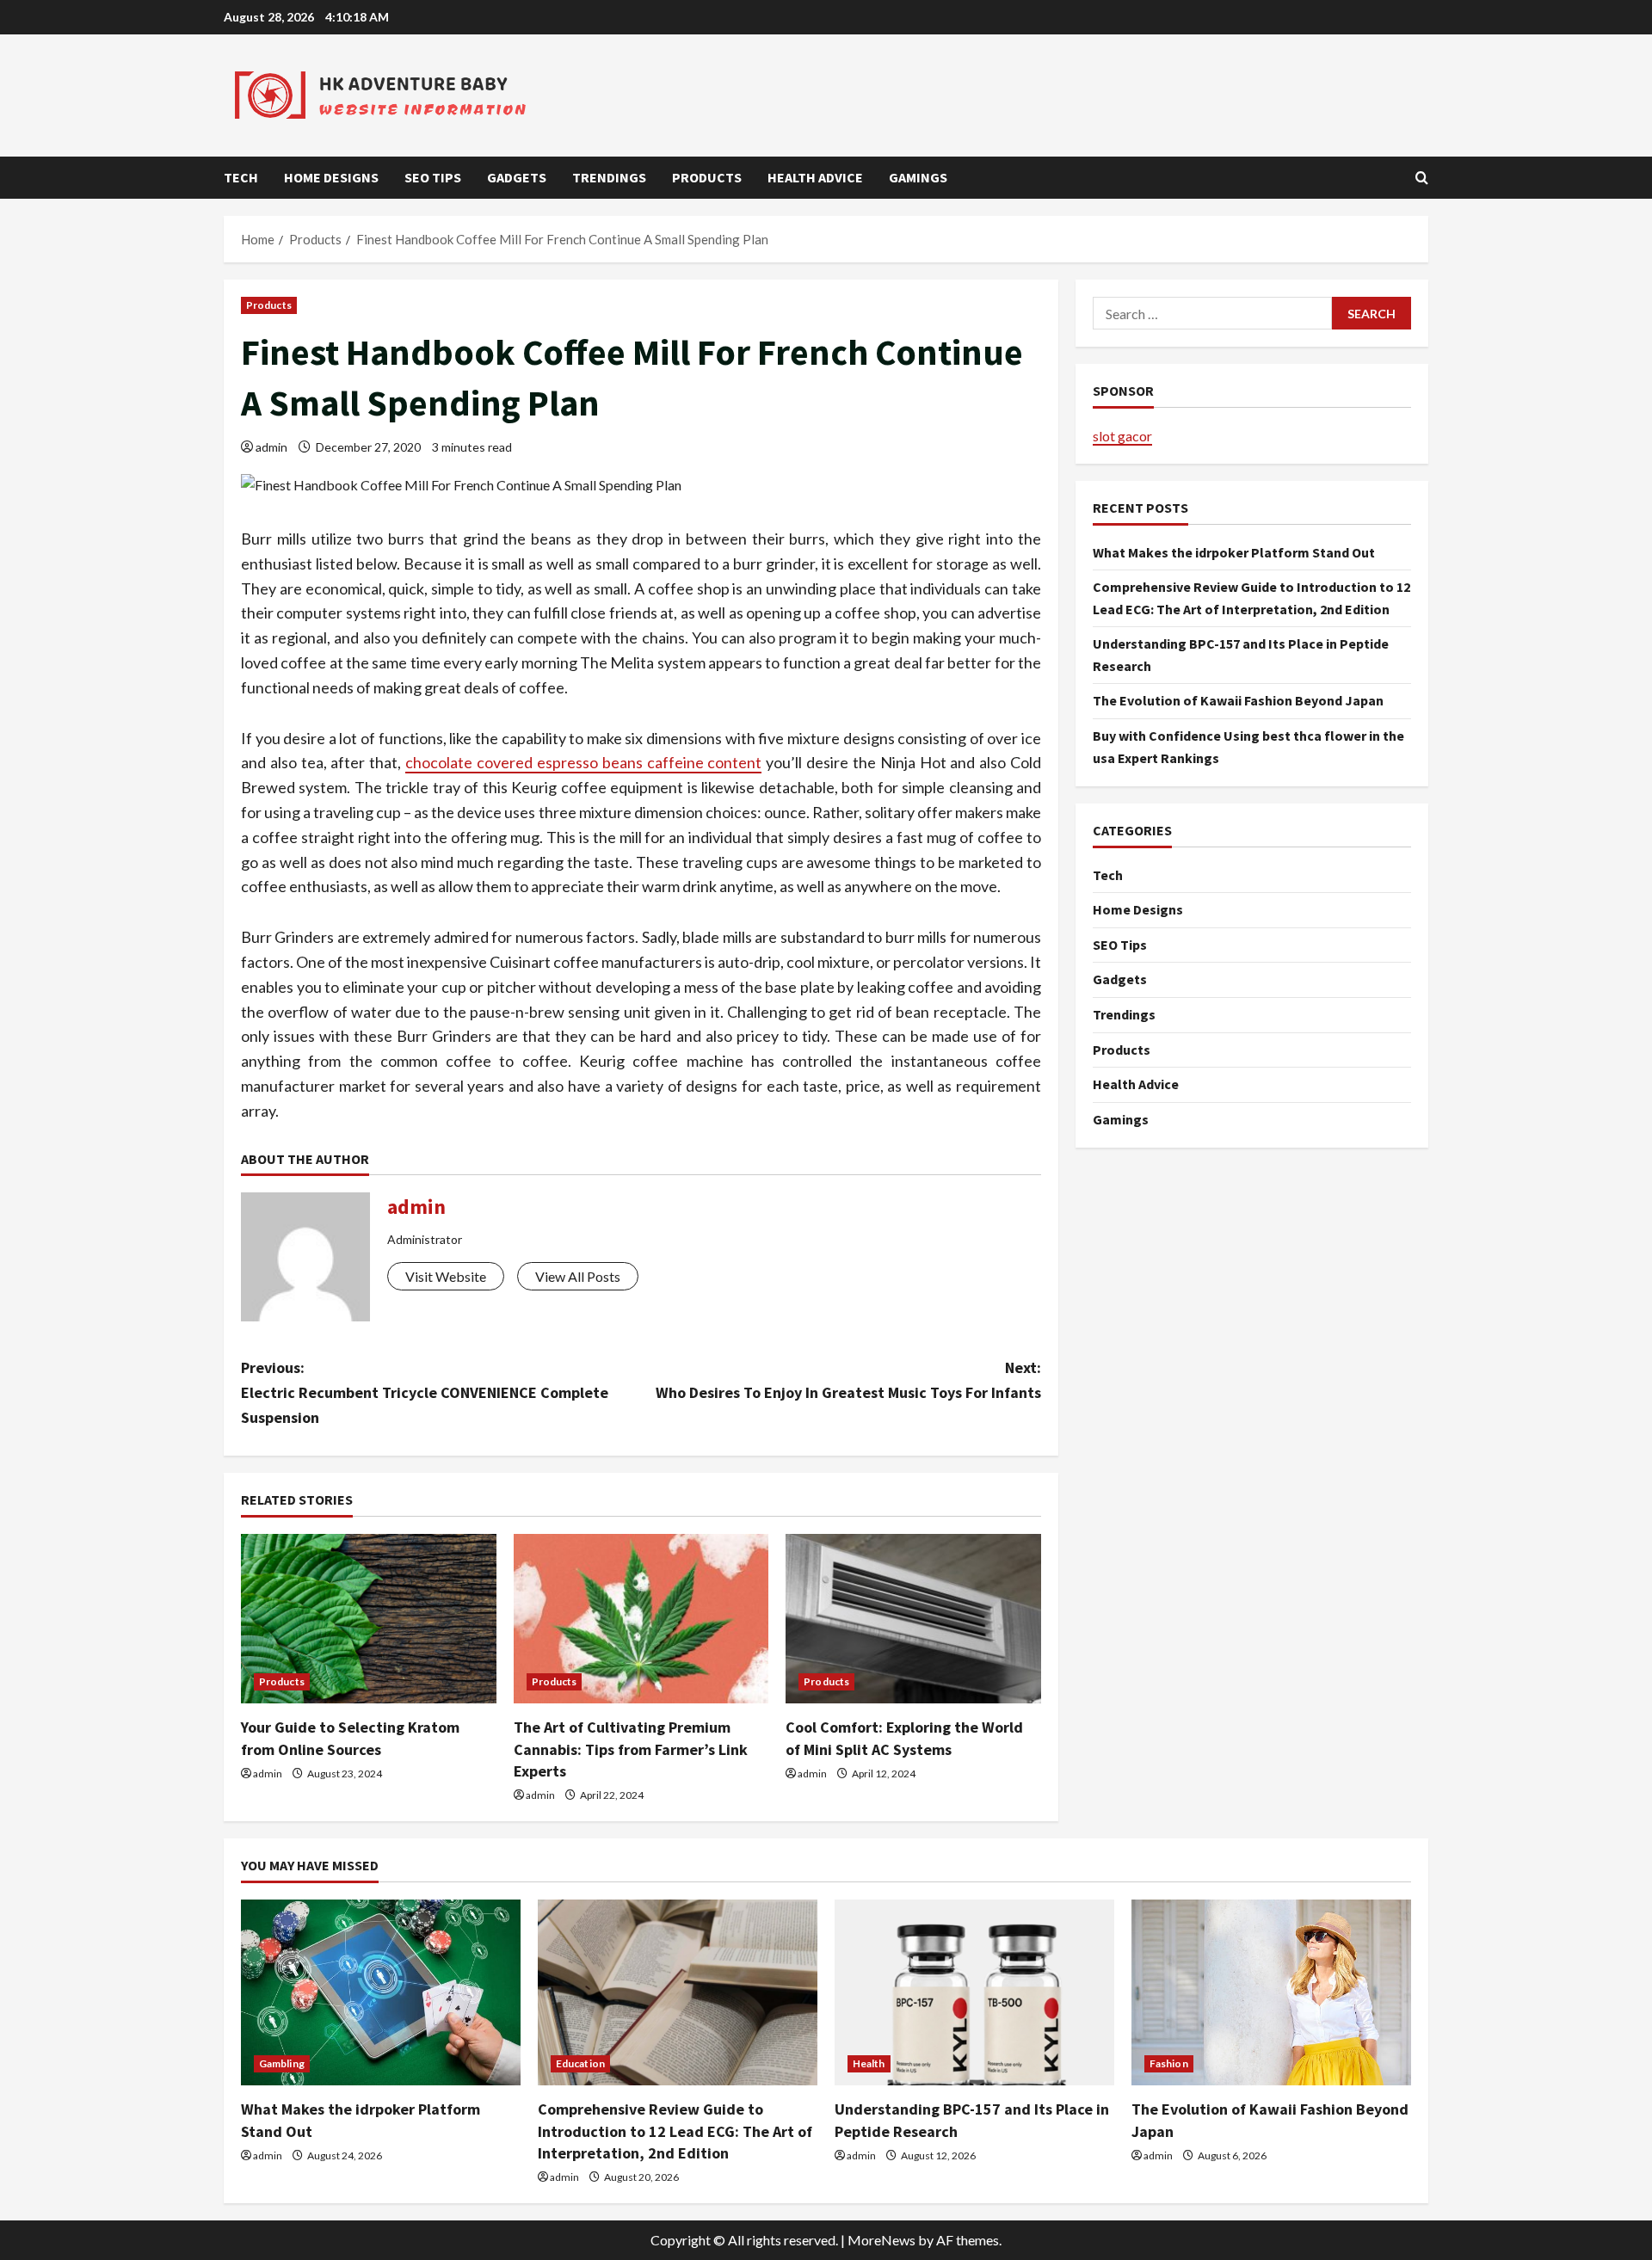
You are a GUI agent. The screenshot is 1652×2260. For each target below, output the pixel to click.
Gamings (918, 177)
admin (271, 447)
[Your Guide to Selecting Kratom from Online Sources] (369, 1619)
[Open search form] (1422, 178)
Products (707, 177)
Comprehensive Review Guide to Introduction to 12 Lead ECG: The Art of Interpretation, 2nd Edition (675, 2131)
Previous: (425, 1392)
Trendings (609, 177)
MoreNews (881, 2240)
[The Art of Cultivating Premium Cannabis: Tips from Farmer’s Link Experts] (641, 1619)
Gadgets (517, 177)
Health (869, 2063)
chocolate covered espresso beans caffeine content (583, 762)
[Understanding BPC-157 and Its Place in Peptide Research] (974, 1993)
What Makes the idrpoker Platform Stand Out (1234, 551)
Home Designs (331, 177)
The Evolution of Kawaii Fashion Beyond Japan (1238, 700)
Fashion (1169, 2063)
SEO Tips (433, 177)
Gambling (282, 2063)
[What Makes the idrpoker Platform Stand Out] (381, 1993)
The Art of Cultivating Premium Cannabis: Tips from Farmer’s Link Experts (631, 1749)
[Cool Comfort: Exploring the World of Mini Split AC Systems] (913, 1619)
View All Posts (578, 1276)
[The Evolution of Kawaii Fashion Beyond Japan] (1271, 1993)
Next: (848, 1380)
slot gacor (1122, 435)
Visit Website (446, 1276)
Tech (241, 177)
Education (580, 2063)
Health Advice (815, 177)
